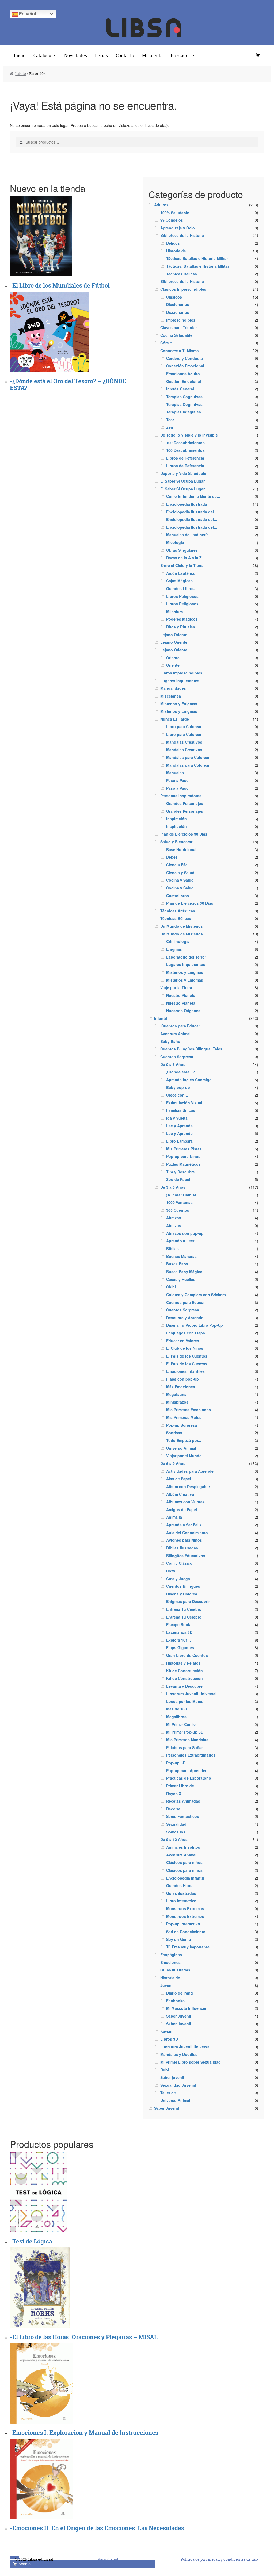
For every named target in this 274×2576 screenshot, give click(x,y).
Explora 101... (178, 1640)
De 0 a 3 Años (173, 1064)
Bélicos (173, 243)
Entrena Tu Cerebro (184, 1609)
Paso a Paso (177, 780)
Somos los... (177, 1832)
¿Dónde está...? (181, 1072)
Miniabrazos (177, 1402)
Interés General (180, 389)
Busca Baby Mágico (184, 1272)
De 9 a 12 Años (174, 1839)
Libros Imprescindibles (181, 673)
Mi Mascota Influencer (186, 2008)
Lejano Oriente (174, 635)
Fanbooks (175, 2001)
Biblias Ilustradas (182, 1548)
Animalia (174, 1517)
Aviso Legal (108, 2559)
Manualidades (173, 688)
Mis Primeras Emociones (189, 1410)
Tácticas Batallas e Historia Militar (197, 258)
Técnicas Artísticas (178, 911)
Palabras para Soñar (184, 1747)
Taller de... (170, 2093)
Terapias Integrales (184, 412)
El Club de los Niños (185, 1348)
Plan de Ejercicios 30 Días (184, 834)
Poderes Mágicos (182, 619)
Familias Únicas (181, 1110)
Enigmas (174, 949)
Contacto (125, 55)
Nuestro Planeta (181, 995)
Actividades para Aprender (191, 1471)
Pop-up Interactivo (183, 1924)
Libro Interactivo (181, 1901)
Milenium (174, 612)
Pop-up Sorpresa (182, 1425)
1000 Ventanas (179, 1202)
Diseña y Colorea (182, 1594)
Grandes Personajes (185, 803)
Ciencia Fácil (178, 865)
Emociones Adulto (183, 374)
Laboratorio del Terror (186, 957)
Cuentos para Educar (185, 1302)
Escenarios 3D (179, 1632)
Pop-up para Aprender (186, 1770)
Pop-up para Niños (183, 1156)
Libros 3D (169, 2039)
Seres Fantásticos (183, 1816)
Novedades (76, 55)
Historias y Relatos (183, 1663)
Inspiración (176, 819)
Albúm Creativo (180, 1494)
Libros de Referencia (185, 458)
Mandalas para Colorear (188, 757)
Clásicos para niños (184, 1862)
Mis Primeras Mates (184, 1417)
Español (27, 14)
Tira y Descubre (180, 1172)
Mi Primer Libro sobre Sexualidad (191, 2062)
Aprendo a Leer (180, 1241)
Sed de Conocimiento (186, 1932)
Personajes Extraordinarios (191, 1755)
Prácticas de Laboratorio (189, 1778)
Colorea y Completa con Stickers (196, 1295)
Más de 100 (176, 1709)
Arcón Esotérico (181, 573)
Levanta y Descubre (184, 1686)
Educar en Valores (183, 1341)
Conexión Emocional (185, 366)
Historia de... (178, 251)
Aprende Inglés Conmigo (189, 1080)
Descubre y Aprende (185, 1318)
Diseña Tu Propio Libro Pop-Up (195, 1325)
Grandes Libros (180, 588)
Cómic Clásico (179, 1563)
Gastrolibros (178, 896)
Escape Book (178, 1624)
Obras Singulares (182, 550)
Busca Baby (177, 1264)
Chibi (171, 1287)
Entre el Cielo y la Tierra (182, 565)
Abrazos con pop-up (185, 1233)
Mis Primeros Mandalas (187, 1740)
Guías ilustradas (181, 1893)
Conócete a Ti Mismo (180, 351)
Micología (175, 542)
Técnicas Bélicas (182, 274)
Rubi (165, 2070)
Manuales (175, 773)
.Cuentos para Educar (180, 1026)
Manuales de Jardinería (187, 535)
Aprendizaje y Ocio (178, 228)
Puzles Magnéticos (183, 1164)
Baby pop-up (178, 1087)
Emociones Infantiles (185, 1371)
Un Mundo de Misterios (182, 926)
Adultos (161, 205)
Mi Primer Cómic (181, 1724)
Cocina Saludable (176, 335)
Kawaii (166, 2031)
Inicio (20, 55)
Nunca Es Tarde (175, 719)
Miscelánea (171, 696)
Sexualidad (176, 1824)
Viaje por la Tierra (176, 987)
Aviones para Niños (184, 1540)
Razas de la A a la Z (184, 558)
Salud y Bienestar (176, 842)
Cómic (166, 343)
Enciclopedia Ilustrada (187, 504)
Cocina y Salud (180, 880)
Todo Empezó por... (184, 1440)
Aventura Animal (175, 1034)
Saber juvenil (172, 2077)
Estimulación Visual (184, 1103)
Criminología (178, 941)
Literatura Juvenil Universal (191, 1694)
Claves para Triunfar (179, 327)
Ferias (101, 55)
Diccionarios (178, 304)
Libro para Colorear (184, 734)
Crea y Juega (178, 1579)
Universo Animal (181, 1448)
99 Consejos (172, 220)
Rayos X (174, 1794)
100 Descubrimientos (185, 443)
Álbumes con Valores (185, 1502)
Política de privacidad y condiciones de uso (219, 2559)
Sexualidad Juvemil (178, 2085)
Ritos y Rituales (181, 627)
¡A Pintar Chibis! (181, 1195)
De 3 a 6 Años (173, 1187)
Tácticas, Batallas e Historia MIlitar (198, 266)
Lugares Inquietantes (180, 681)
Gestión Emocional (184, 381)
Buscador (180, 55)
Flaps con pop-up (182, 1379)
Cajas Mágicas (179, 581)
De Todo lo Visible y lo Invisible (189, 435)
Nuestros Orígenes (183, 1011)
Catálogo (42, 55)
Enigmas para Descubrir (188, 1601)
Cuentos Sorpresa (177, 1057)
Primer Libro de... (182, 1786)
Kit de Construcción (184, 1671)
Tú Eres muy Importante (188, 1947)
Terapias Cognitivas (184, 397)
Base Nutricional (181, 849)
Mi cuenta (152, 55)
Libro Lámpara (179, 1141)
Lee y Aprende (179, 1126)
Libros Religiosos (182, 596)
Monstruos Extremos (185, 1908)
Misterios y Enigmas (179, 704)
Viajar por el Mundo (184, 1456)
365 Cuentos (178, 1210)
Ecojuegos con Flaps (186, 1333)
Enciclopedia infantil (185, 1878)
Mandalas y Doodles (179, 2054)
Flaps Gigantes (180, 1647)
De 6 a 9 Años (173, 1463)
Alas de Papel (179, 1479)
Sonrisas (174, 1433)
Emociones (170, 1962)
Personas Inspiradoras (181, 796)
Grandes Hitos (179, 1885)
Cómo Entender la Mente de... (193, 496)
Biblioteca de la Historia (182, 235)
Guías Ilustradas (175, 1970)
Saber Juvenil (179, 2016)
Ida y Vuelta (177, 1118)
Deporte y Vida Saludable (183, 473)
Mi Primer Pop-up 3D (185, 1732)
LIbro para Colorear (184, 726)
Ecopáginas (171, 1955)
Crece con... (177, 1095)
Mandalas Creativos (184, 742)
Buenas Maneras (181, 1256)
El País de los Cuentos (187, 1356)
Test (170, 420)
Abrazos (174, 1218)
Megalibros (176, 1717)
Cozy (171, 1571)
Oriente (173, 658)
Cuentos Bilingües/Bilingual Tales (191, 1049)
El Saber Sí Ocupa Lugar (182, 481)
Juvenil (167, 1985)
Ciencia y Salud (180, 873)
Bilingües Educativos (186, 1556)
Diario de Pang (180, 1993)
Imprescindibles (181, 320)
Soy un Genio (179, 1939)
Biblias (172, 1248)
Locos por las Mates (185, 1701)
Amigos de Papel (182, 1509)
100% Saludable (175, 213)
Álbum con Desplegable (188, 1486)
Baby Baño (170, 1041)
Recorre (173, 1809)
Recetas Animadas (183, 1801)
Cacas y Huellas (181, 1279)
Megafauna (176, 1394)
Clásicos (174, 297)
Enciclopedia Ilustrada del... (192, 512)
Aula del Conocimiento (187, 1533)
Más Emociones (181, 1387)
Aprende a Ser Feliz (184, 1525)
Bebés (172, 857)
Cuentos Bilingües (183, 1586)
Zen (170, 427)
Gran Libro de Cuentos (187, 1655)
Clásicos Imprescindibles (183, 289)
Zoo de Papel (178, 1179)
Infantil (161, 1018)
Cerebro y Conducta (184, 358)
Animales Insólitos (183, 1847)
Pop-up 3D (176, 1763)
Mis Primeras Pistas (184, 1149)
